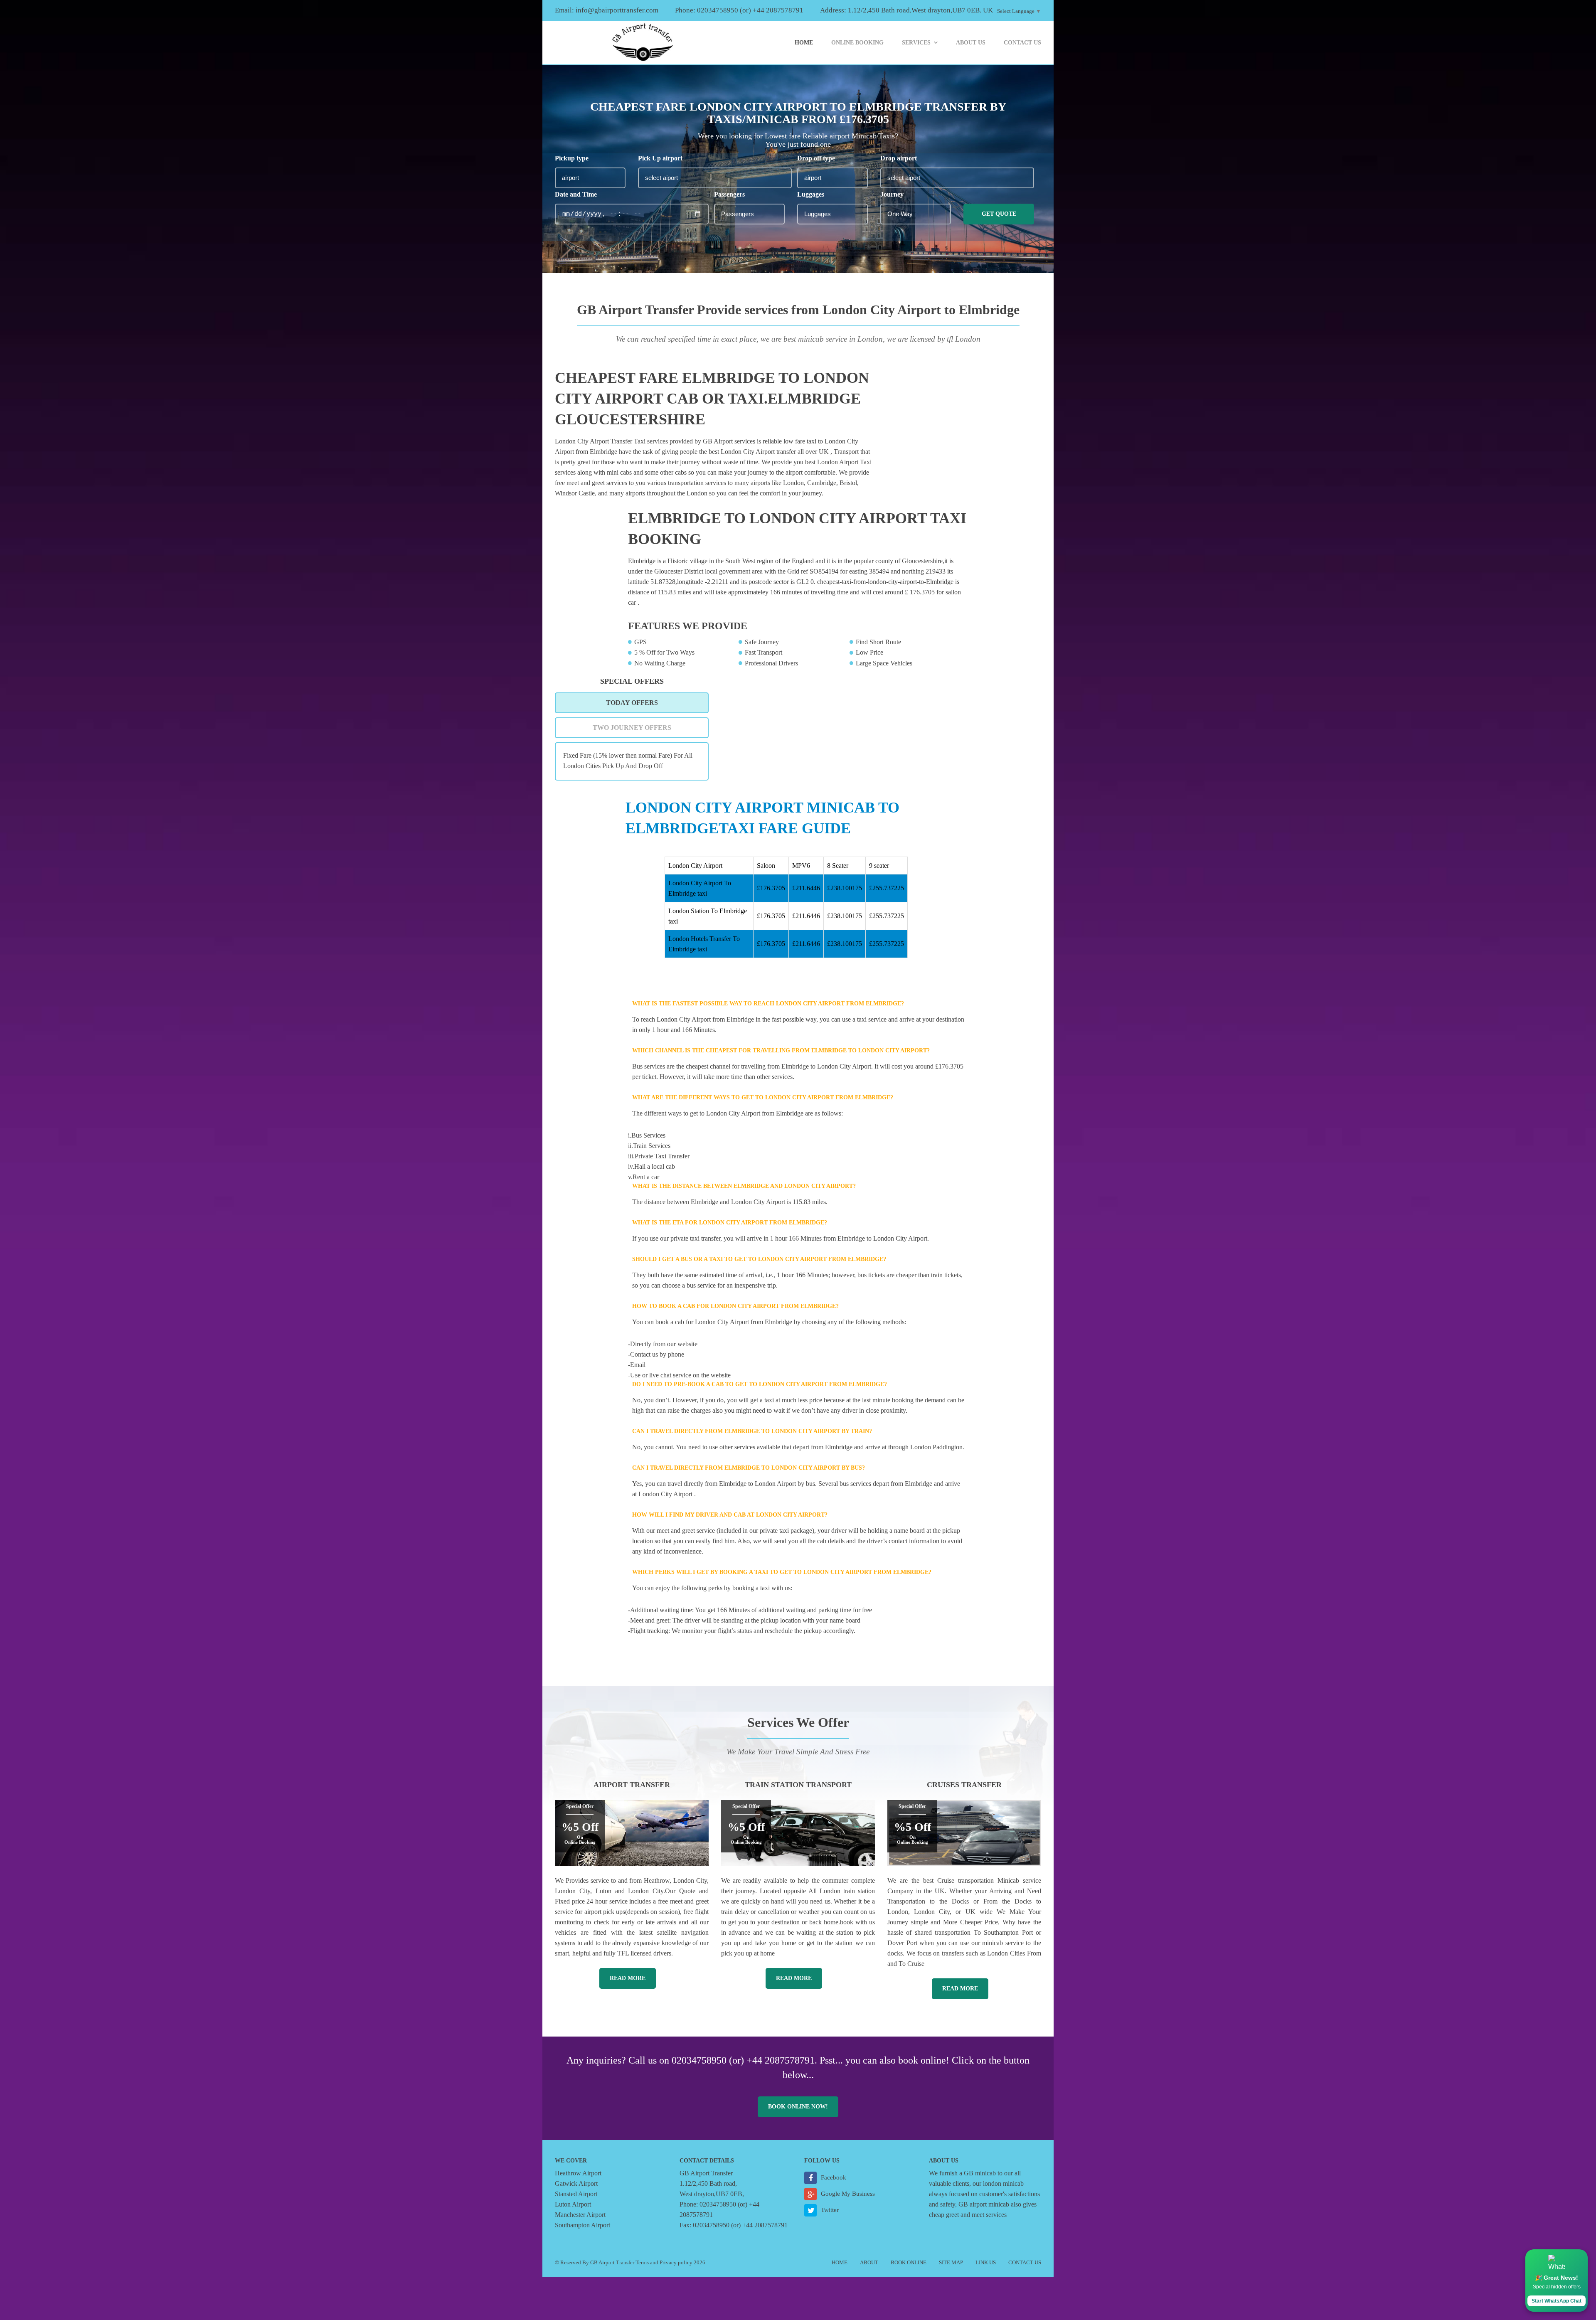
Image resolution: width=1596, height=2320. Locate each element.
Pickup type (572, 158)
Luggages (811, 194)
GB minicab (980, 2173)
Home (804, 43)
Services (916, 43)
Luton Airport (573, 2204)
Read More (628, 1978)
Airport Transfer (632, 1785)
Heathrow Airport (578, 2173)
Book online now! (798, 2107)
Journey (892, 194)
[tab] (632, 703)
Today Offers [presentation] (632, 703)
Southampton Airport (582, 2225)
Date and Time (576, 194)
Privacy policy (676, 2262)
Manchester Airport (580, 2215)
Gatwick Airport (576, 2183)
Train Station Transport (798, 1785)
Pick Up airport (660, 158)
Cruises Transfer (964, 1785)
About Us (971, 43)
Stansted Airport (576, 2194)
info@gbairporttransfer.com (617, 10)
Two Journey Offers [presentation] (632, 728)
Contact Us (1022, 43)
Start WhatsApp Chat (1557, 2301)
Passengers (729, 194)
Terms (642, 2262)
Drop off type (816, 158)
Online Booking (857, 43)
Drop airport (899, 158)
